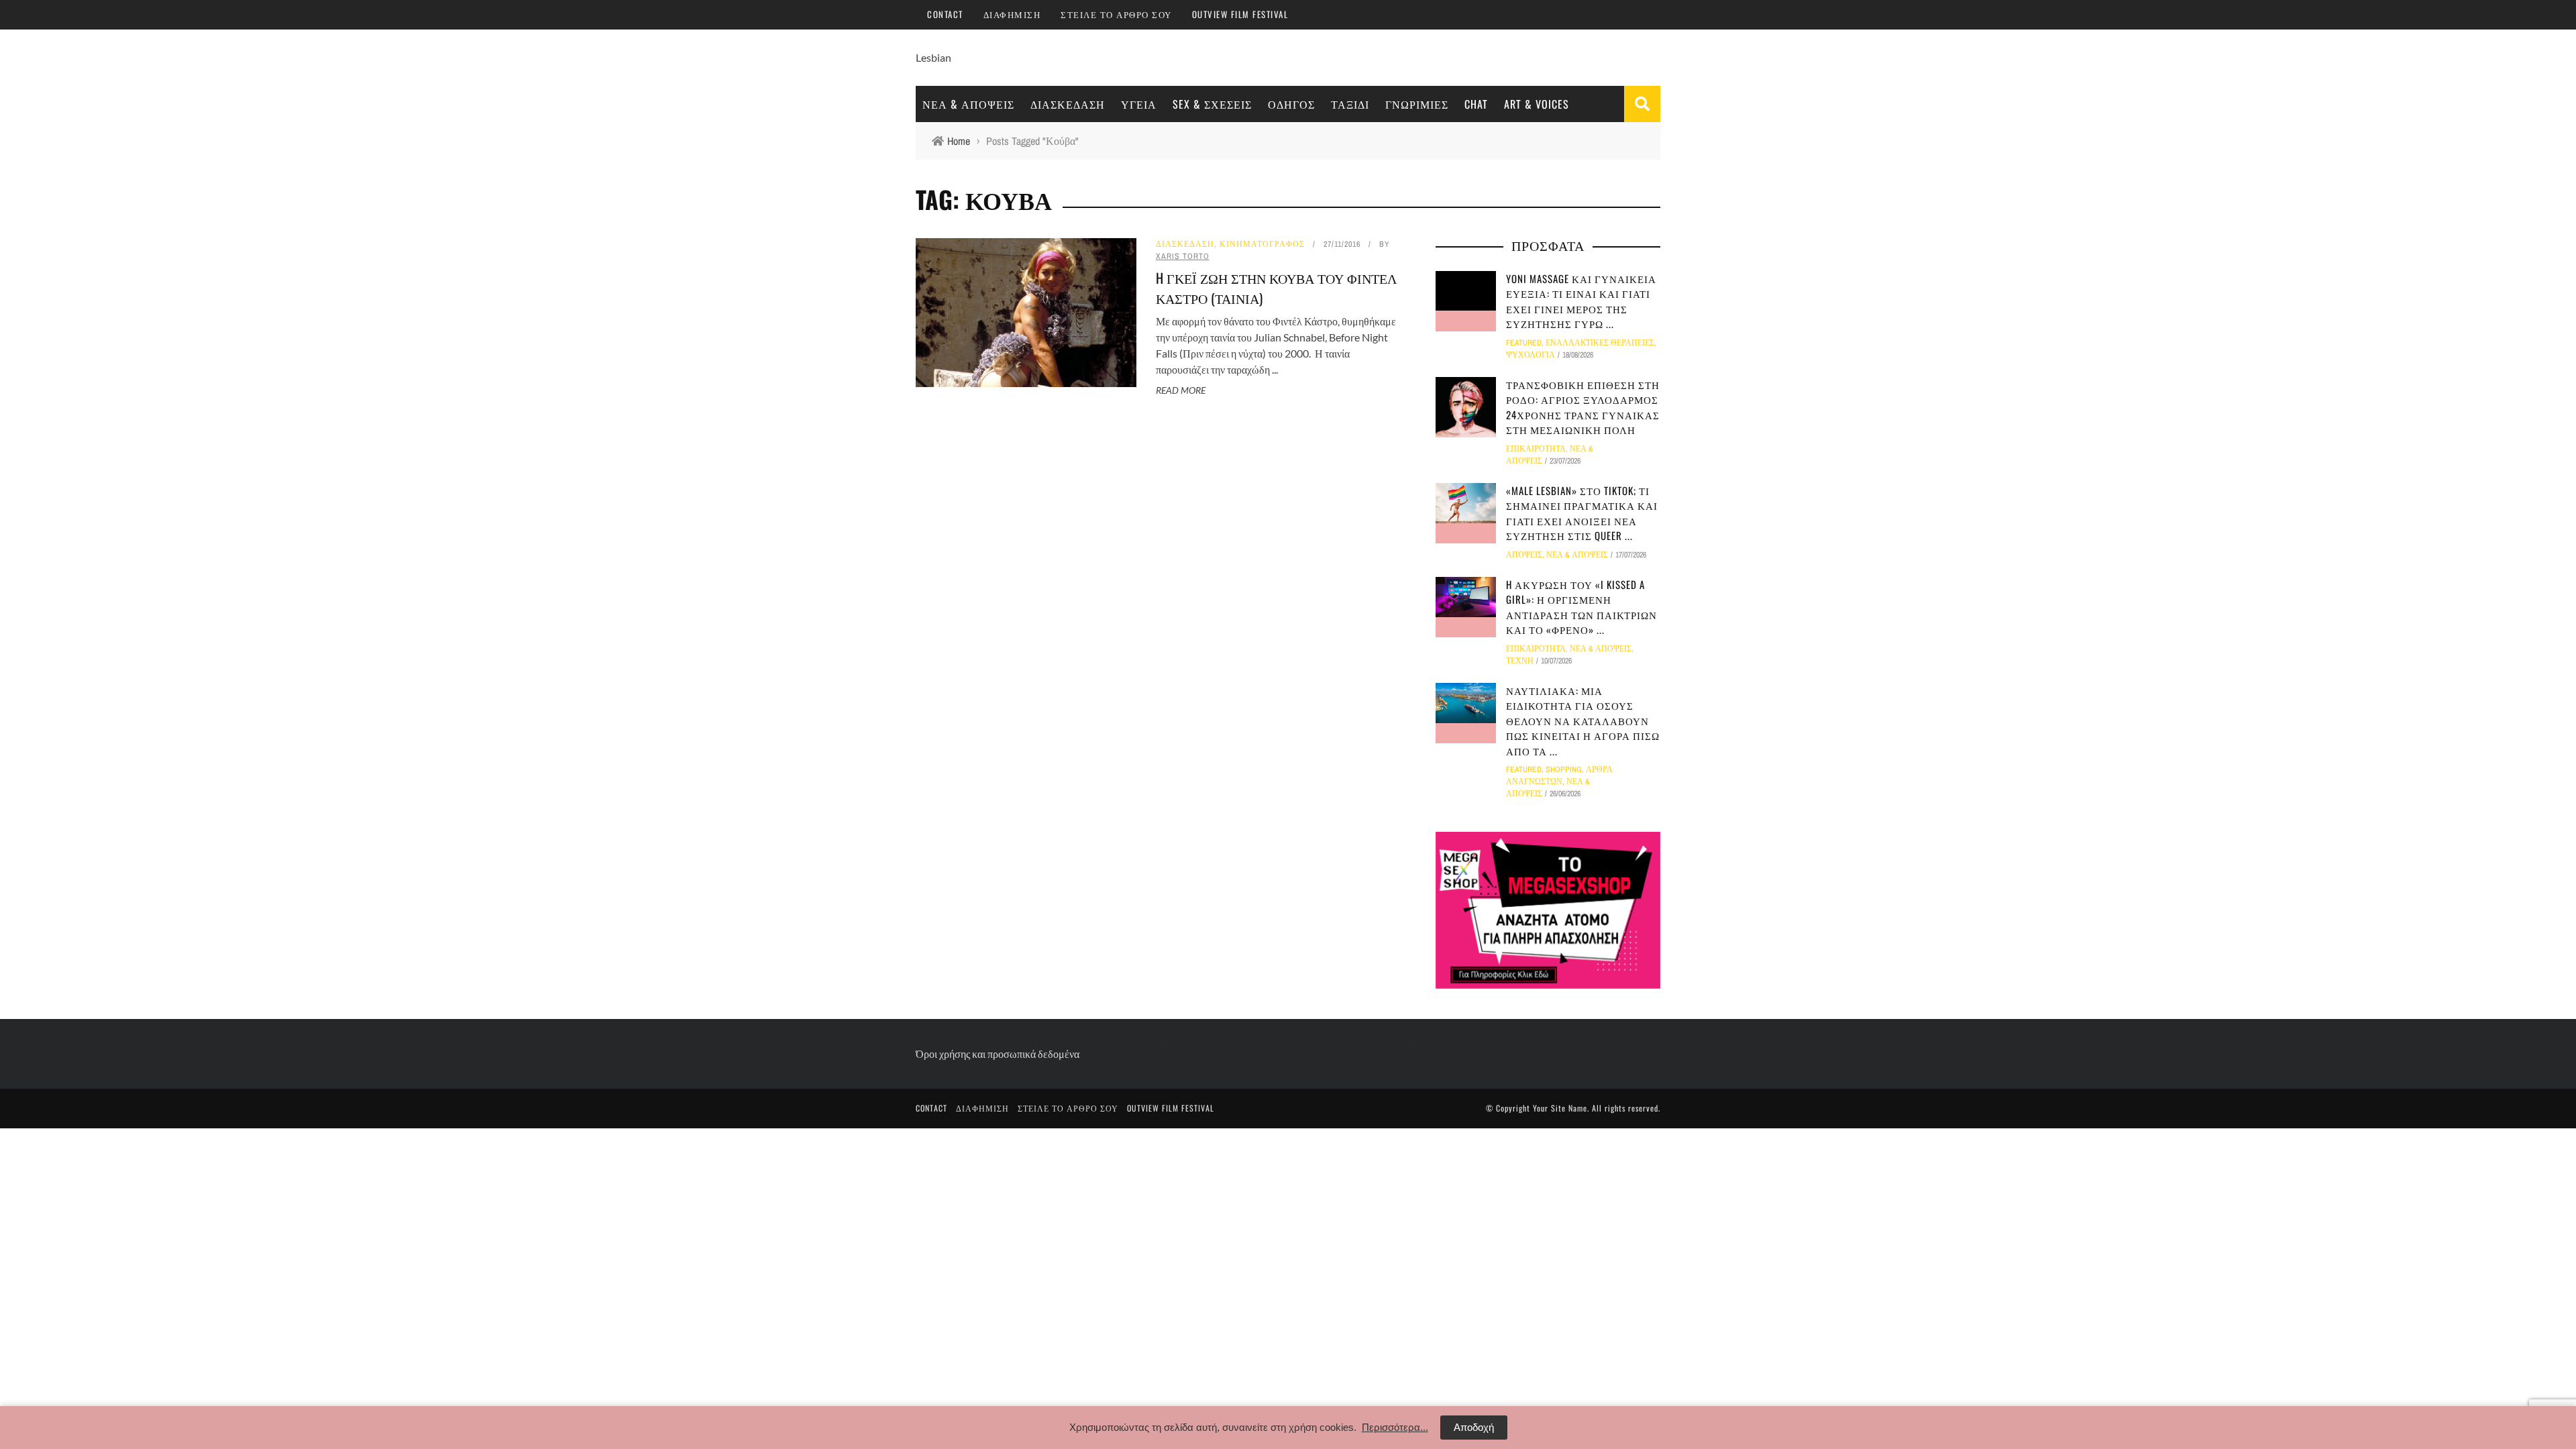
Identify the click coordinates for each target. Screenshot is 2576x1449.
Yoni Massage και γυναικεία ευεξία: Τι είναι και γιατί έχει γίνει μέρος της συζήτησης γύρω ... (1581, 301)
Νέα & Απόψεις (968, 104)
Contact (945, 14)
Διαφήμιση (1012, 14)
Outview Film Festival (1240, 14)
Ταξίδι (1350, 104)
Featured (1524, 343)
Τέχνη (1520, 661)
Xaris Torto (1183, 256)
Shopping (1564, 769)
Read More (1181, 390)
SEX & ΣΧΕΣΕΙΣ (1212, 104)
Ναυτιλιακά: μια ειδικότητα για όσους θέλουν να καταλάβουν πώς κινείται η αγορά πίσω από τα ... (1583, 720)
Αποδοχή (1474, 1427)
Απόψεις (1524, 555)
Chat (1476, 104)
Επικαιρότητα (1536, 449)
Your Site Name (1560, 1108)
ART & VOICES (1537, 104)
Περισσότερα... (1395, 1427)
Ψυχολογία (1531, 355)
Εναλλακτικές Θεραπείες (1600, 343)
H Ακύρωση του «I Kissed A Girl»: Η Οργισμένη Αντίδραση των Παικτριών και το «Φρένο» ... (1581, 607)
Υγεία (1139, 104)
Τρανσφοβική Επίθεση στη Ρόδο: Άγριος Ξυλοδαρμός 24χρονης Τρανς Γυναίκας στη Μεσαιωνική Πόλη (1583, 407)
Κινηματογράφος (1262, 244)
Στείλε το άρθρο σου (1116, 14)
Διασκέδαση (1068, 104)
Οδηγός (1291, 104)
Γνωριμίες (1417, 104)
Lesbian (933, 57)
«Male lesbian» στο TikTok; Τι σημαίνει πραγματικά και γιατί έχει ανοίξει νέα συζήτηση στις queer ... (1582, 513)
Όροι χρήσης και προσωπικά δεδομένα (998, 1054)
